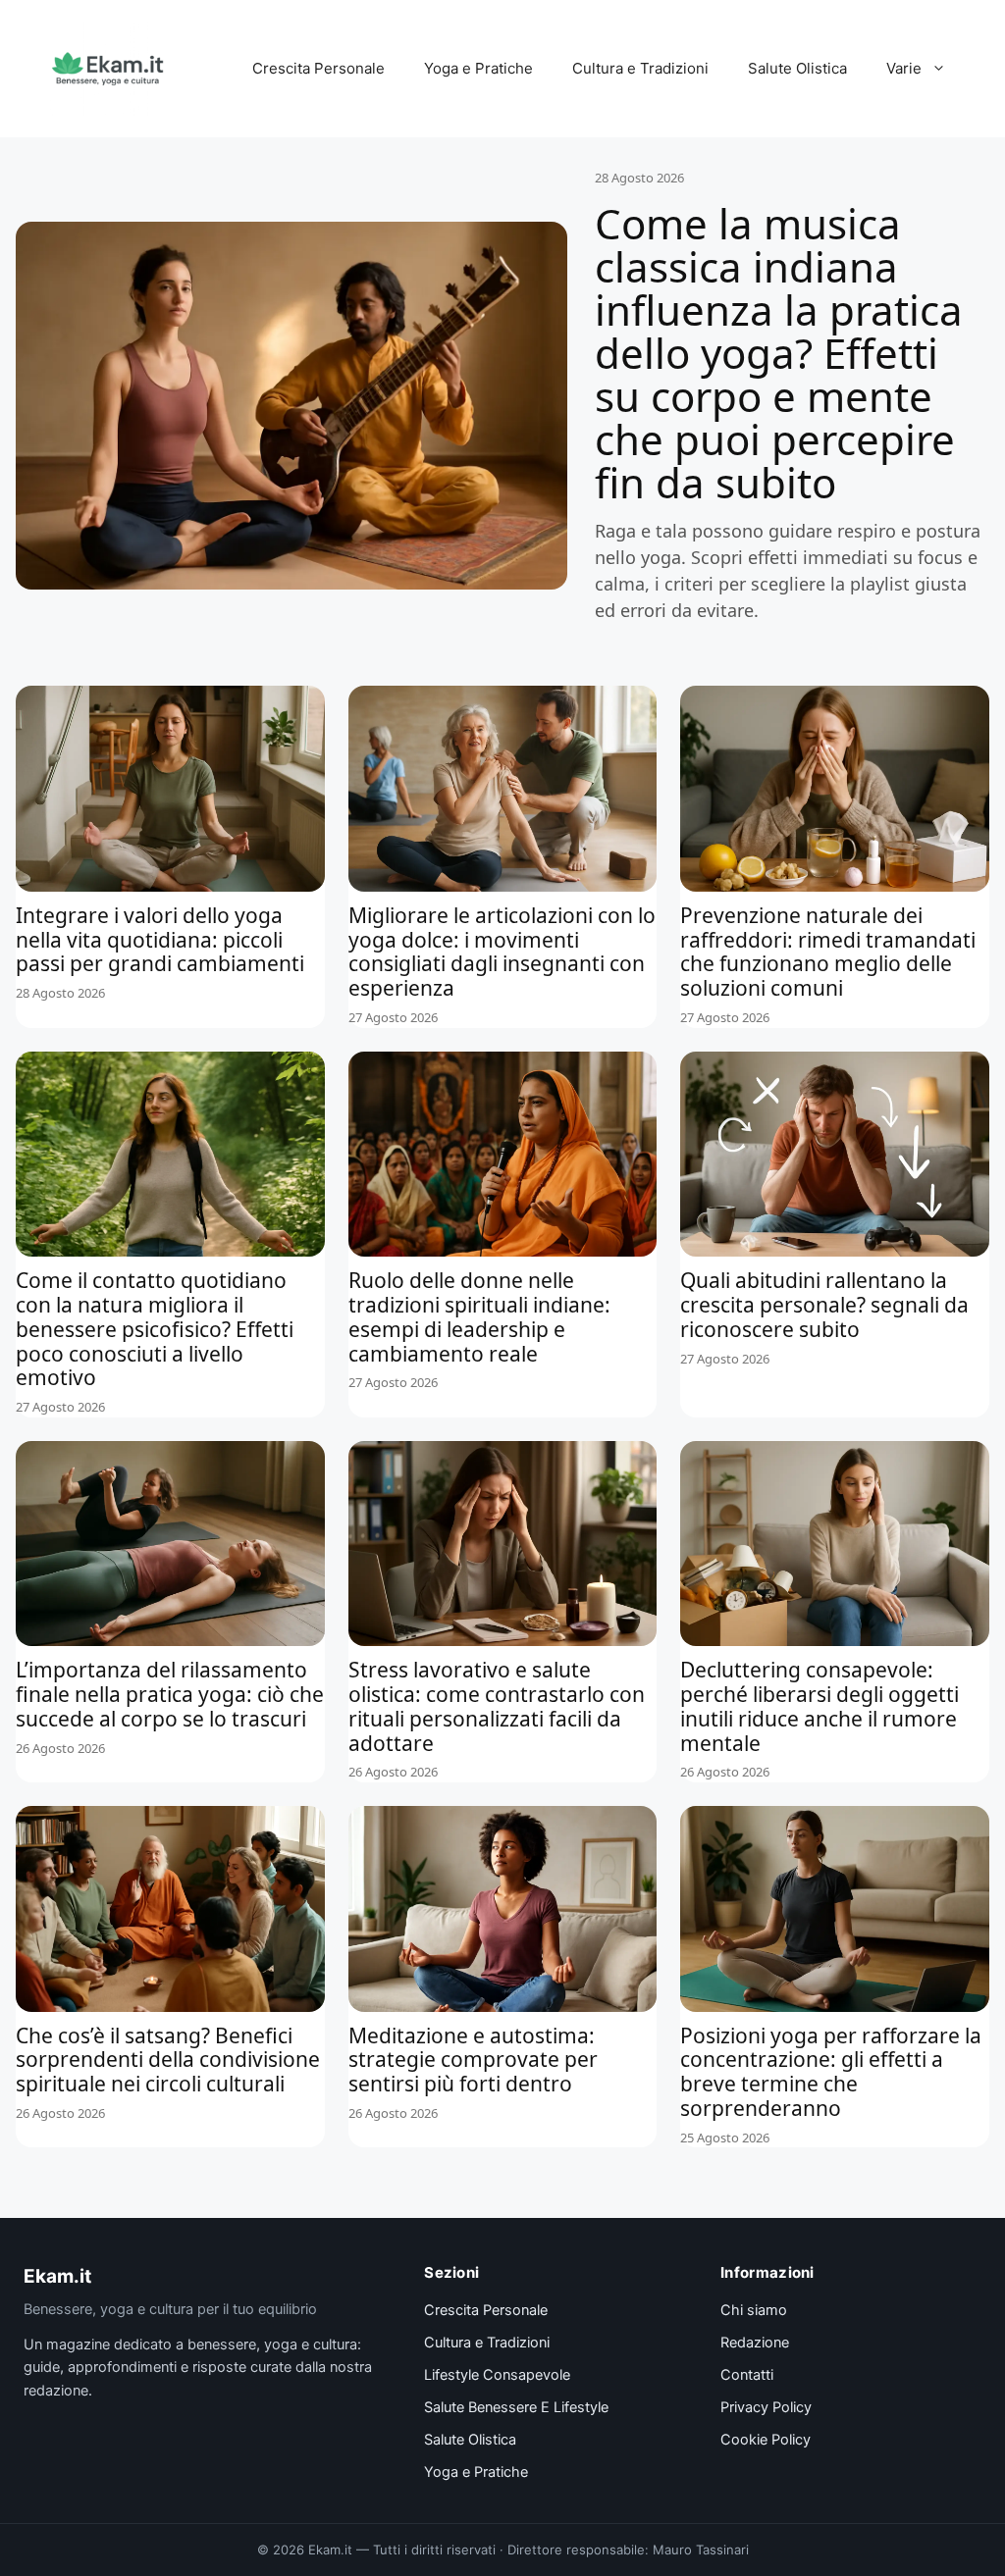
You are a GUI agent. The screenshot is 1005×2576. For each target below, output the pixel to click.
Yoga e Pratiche (478, 68)
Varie (904, 68)
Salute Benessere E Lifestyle (516, 2407)
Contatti (747, 2375)
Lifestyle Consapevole (497, 2375)
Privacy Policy (766, 2407)
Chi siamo (754, 2310)
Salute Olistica (797, 68)
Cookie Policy (766, 2440)
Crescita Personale (318, 68)
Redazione (755, 2343)
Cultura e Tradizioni (640, 68)
